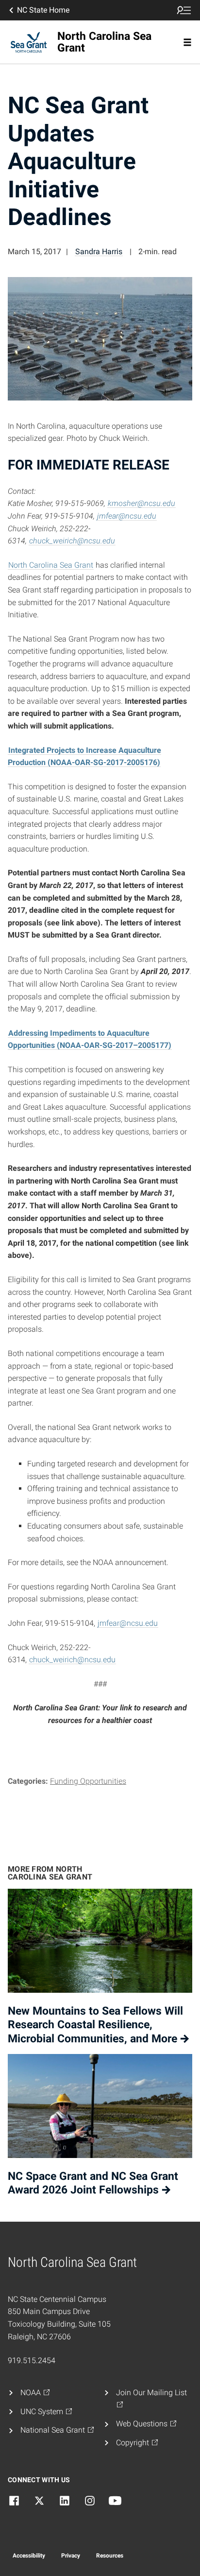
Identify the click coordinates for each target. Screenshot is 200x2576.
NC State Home (43, 10)
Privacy (71, 2556)
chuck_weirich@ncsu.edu (72, 541)
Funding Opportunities (88, 1781)
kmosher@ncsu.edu (142, 503)
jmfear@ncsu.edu (127, 516)
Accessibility (29, 2556)
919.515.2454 (32, 2360)
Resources (110, 2556)
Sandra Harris (99, 252)
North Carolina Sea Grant (51, 565)
